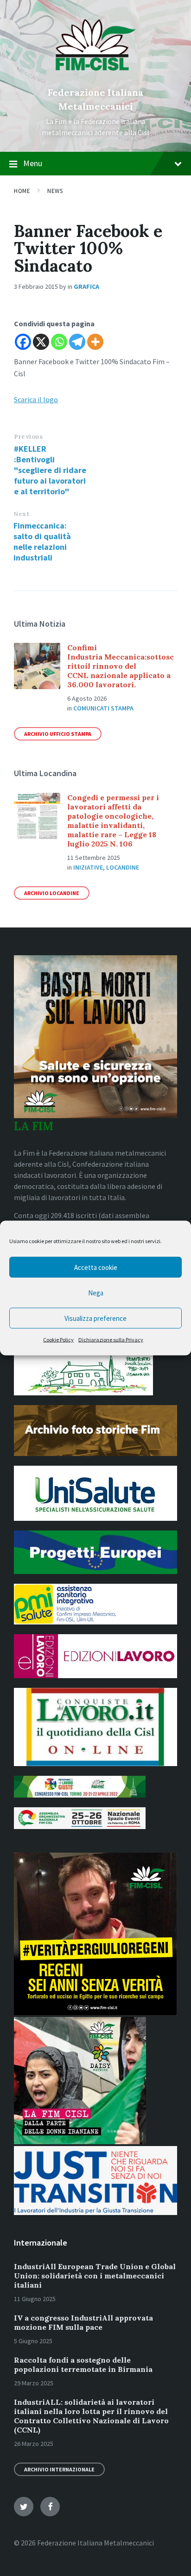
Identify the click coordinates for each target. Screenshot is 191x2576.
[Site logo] (96, 77)
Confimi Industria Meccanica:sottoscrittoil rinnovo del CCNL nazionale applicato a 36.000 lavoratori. (121, 666)
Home (22, 191)
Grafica (86, 286)
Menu (33, 163)
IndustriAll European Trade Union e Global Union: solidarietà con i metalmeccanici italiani (95, 2276)
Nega (96, 1292)
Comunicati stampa (103, 708)
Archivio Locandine (52, 893)
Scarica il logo (36, 399)
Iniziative (88, 867)
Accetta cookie (96, 1267)
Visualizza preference (95, 1318)
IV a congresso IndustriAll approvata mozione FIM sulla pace (83, 2322)
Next (21, 514)
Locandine (123, 867)
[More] (95, 342)
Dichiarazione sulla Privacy (111, 1340)
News (55, 191)
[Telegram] (77, 342)
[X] (41, 342)
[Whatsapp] (59, 342)
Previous (28, 437)
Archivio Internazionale (59, 2469)
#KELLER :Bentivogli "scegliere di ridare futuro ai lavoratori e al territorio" (50, 470)
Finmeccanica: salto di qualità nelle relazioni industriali (42, 541)
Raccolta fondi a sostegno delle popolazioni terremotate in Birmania (83, 2364)
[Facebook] (23, 342)
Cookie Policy (58, 1340)
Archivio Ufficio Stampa (58, 734)
